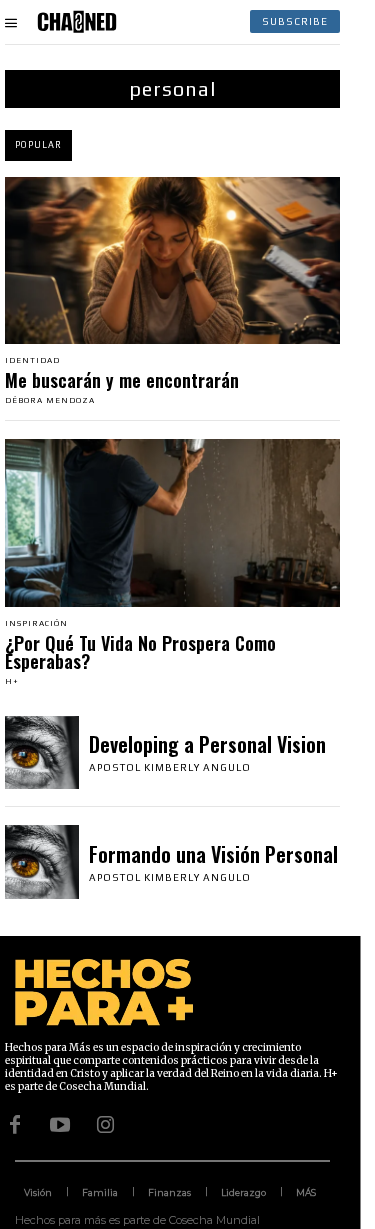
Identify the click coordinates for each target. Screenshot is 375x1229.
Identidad (32, 361)
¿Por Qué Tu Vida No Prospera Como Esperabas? (140, 652)
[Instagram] (105, 1125)
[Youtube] (60, 1125)
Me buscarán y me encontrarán (122, 380)
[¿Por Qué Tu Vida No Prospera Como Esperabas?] (172, 523)
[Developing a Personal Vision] (42, 753)
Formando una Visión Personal (213, 854)
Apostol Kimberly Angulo (170, 767)
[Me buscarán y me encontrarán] (172, 261)
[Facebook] (15, 1125)
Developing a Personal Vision (207, 744)
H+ (12, 681)
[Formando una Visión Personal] (42, 862)
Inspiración (36, 624)
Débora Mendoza (50, 400)
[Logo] (77, 22)
